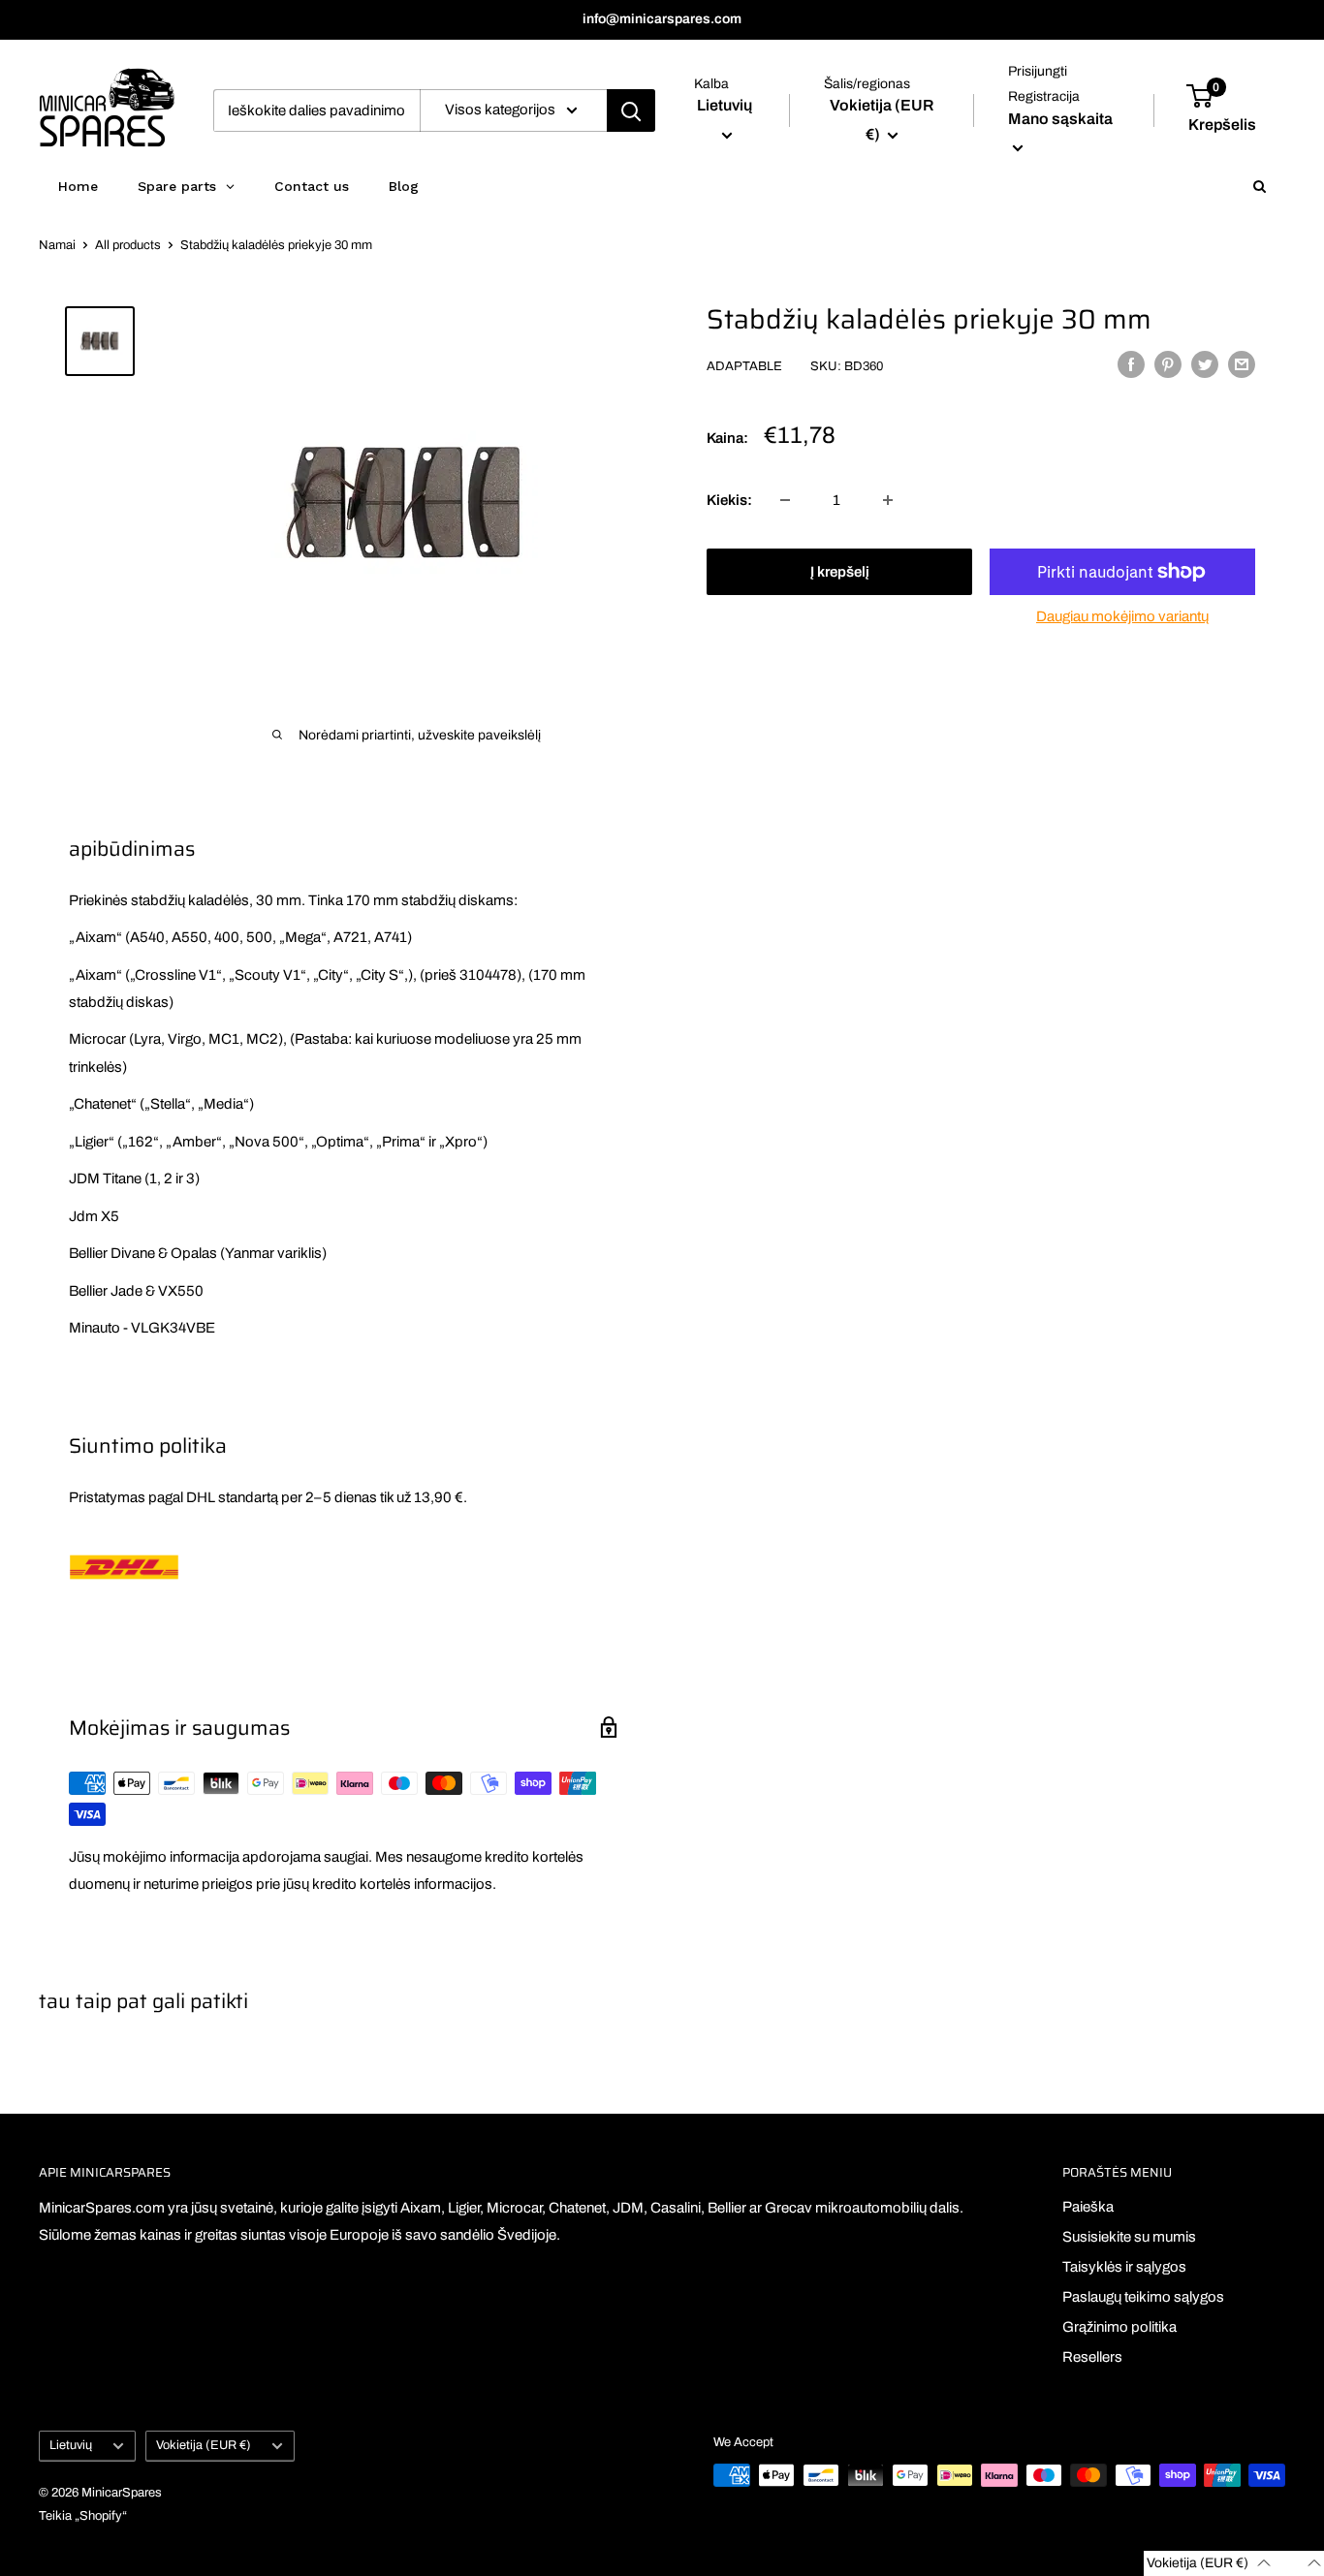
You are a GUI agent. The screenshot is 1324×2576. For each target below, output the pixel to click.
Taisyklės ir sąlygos (1124, 2267)
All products (128, 245)
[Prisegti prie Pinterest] (1168, 364)
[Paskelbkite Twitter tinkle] (1205, 364)
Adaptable (744, 366)
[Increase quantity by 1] (888, 500)
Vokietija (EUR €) (204, 2445)
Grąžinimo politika (1119, 2327)
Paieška (1088, 2207)
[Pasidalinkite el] (1242, 364)
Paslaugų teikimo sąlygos (1143, 2297)
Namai (57, 245)
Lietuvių (71, 2445)
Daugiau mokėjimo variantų (1122, 616)
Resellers (1092, 2357)
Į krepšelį (840, 572)
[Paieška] (631, 110)
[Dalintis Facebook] (1131, 364)
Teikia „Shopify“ (83, 2516)
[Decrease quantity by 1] (785, 500)
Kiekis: (729, 500)
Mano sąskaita (1060, 119)
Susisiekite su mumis (1129, 2237)
